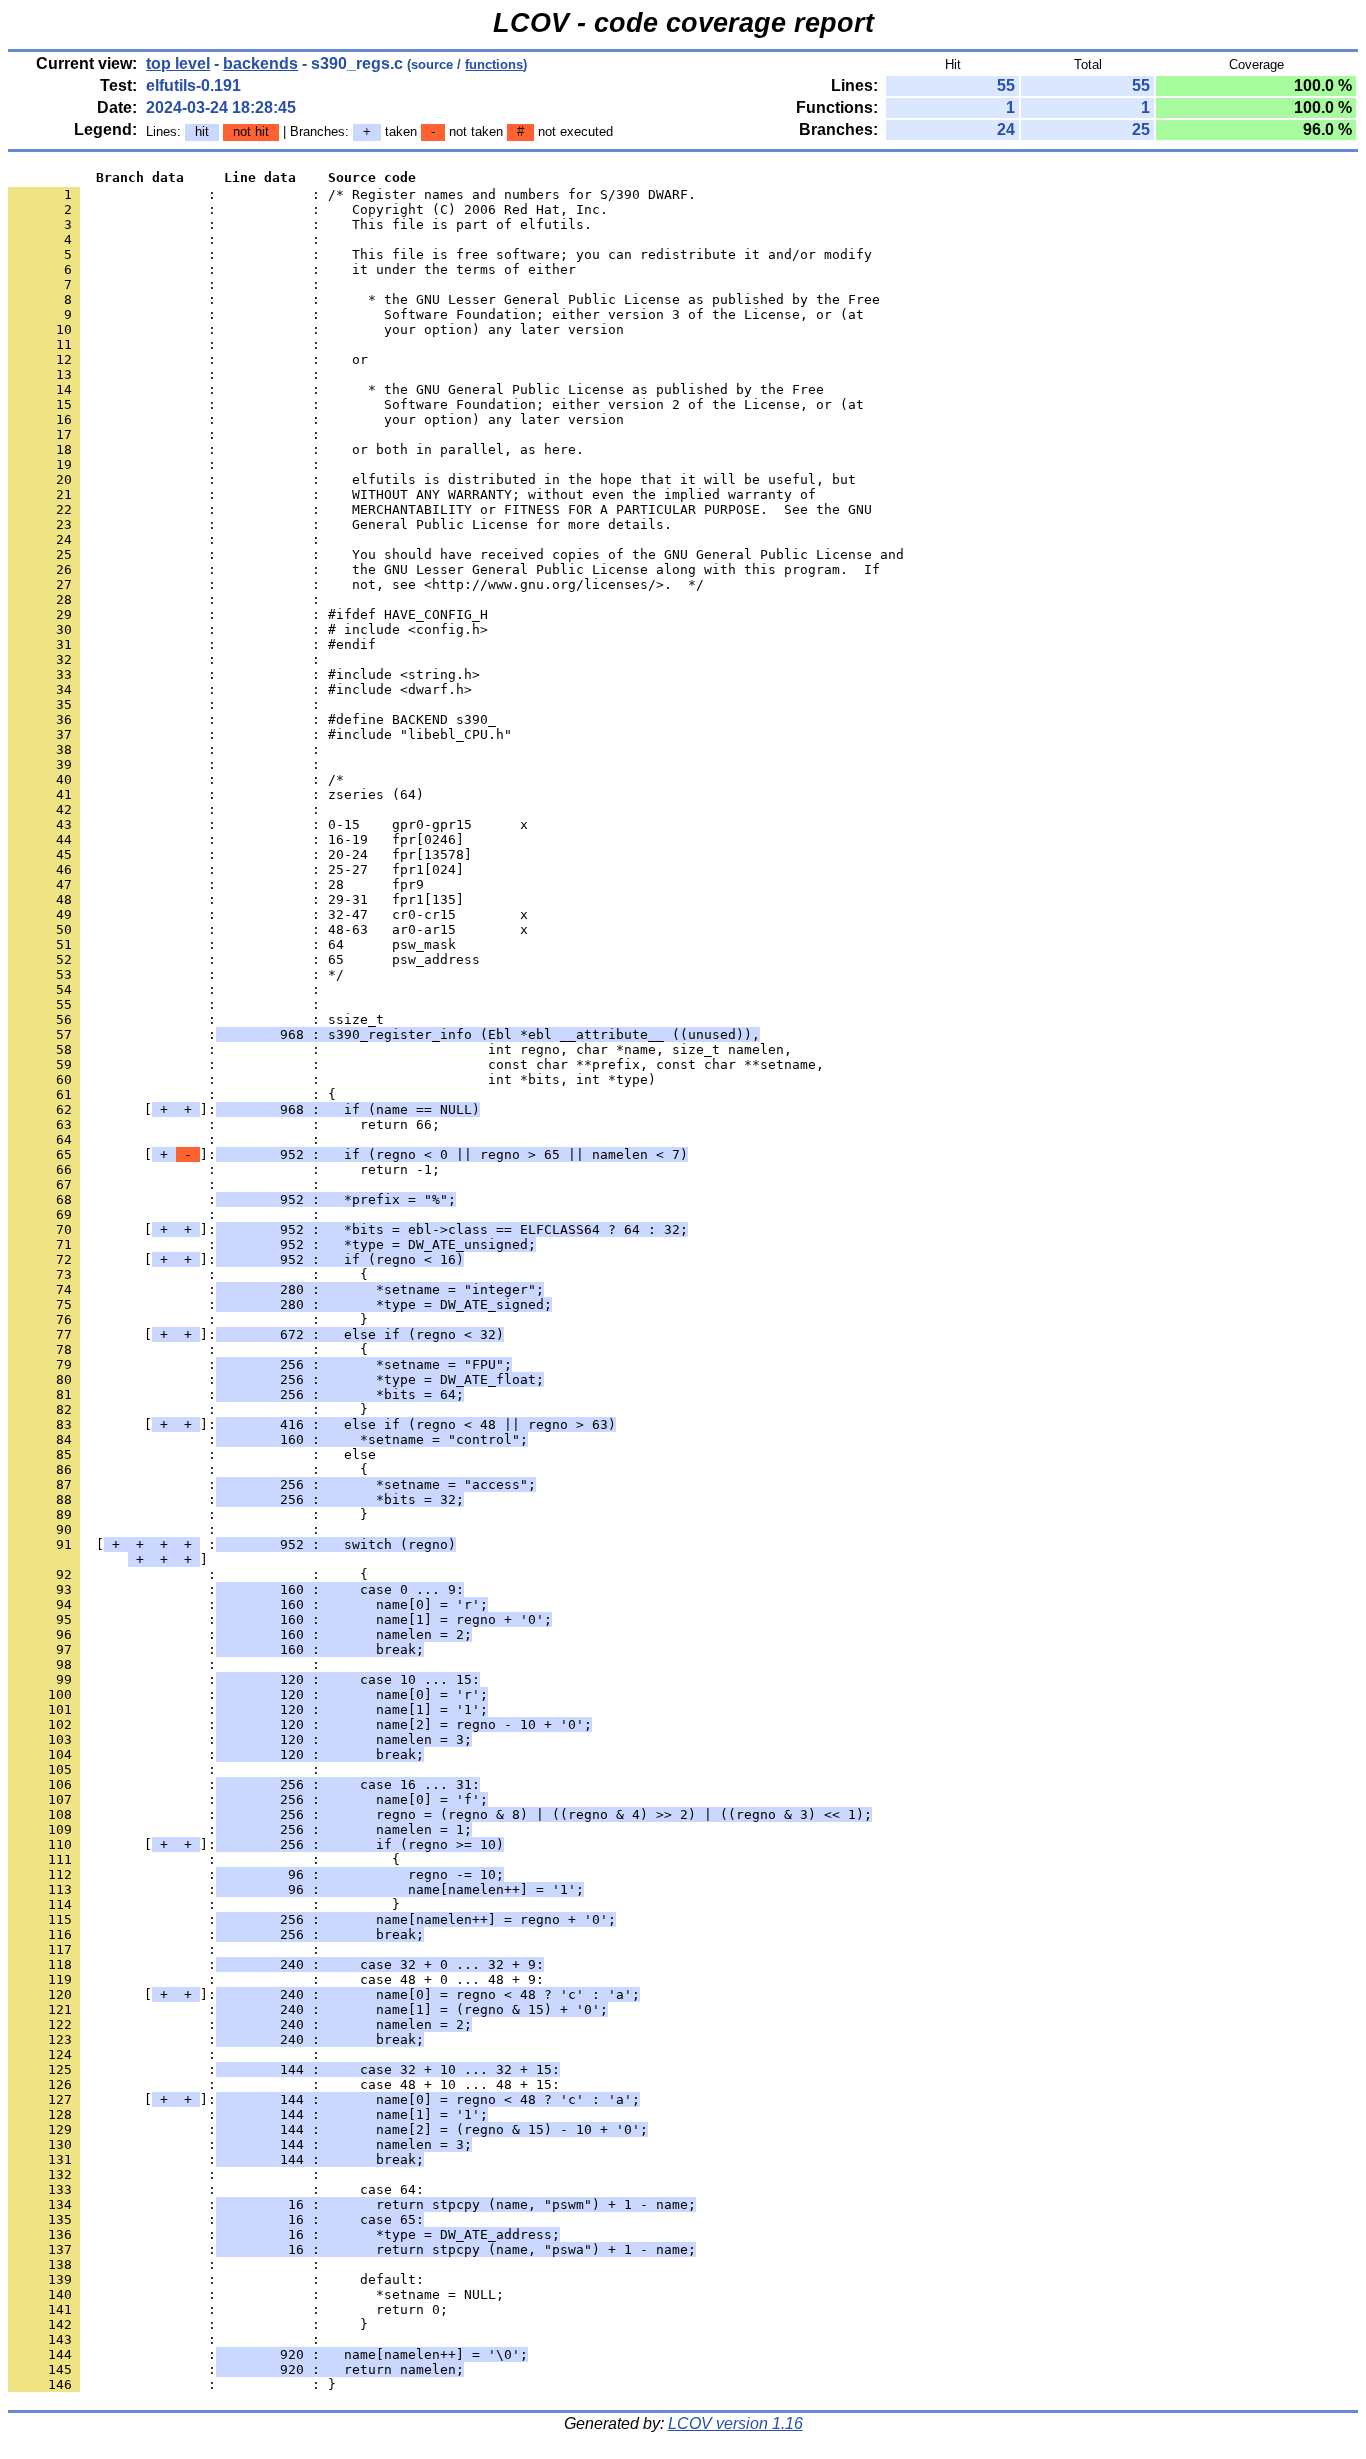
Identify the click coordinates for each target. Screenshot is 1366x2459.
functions (494, 64)
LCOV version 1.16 (735, 2423)
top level (178, 63)
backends (260, 63)
